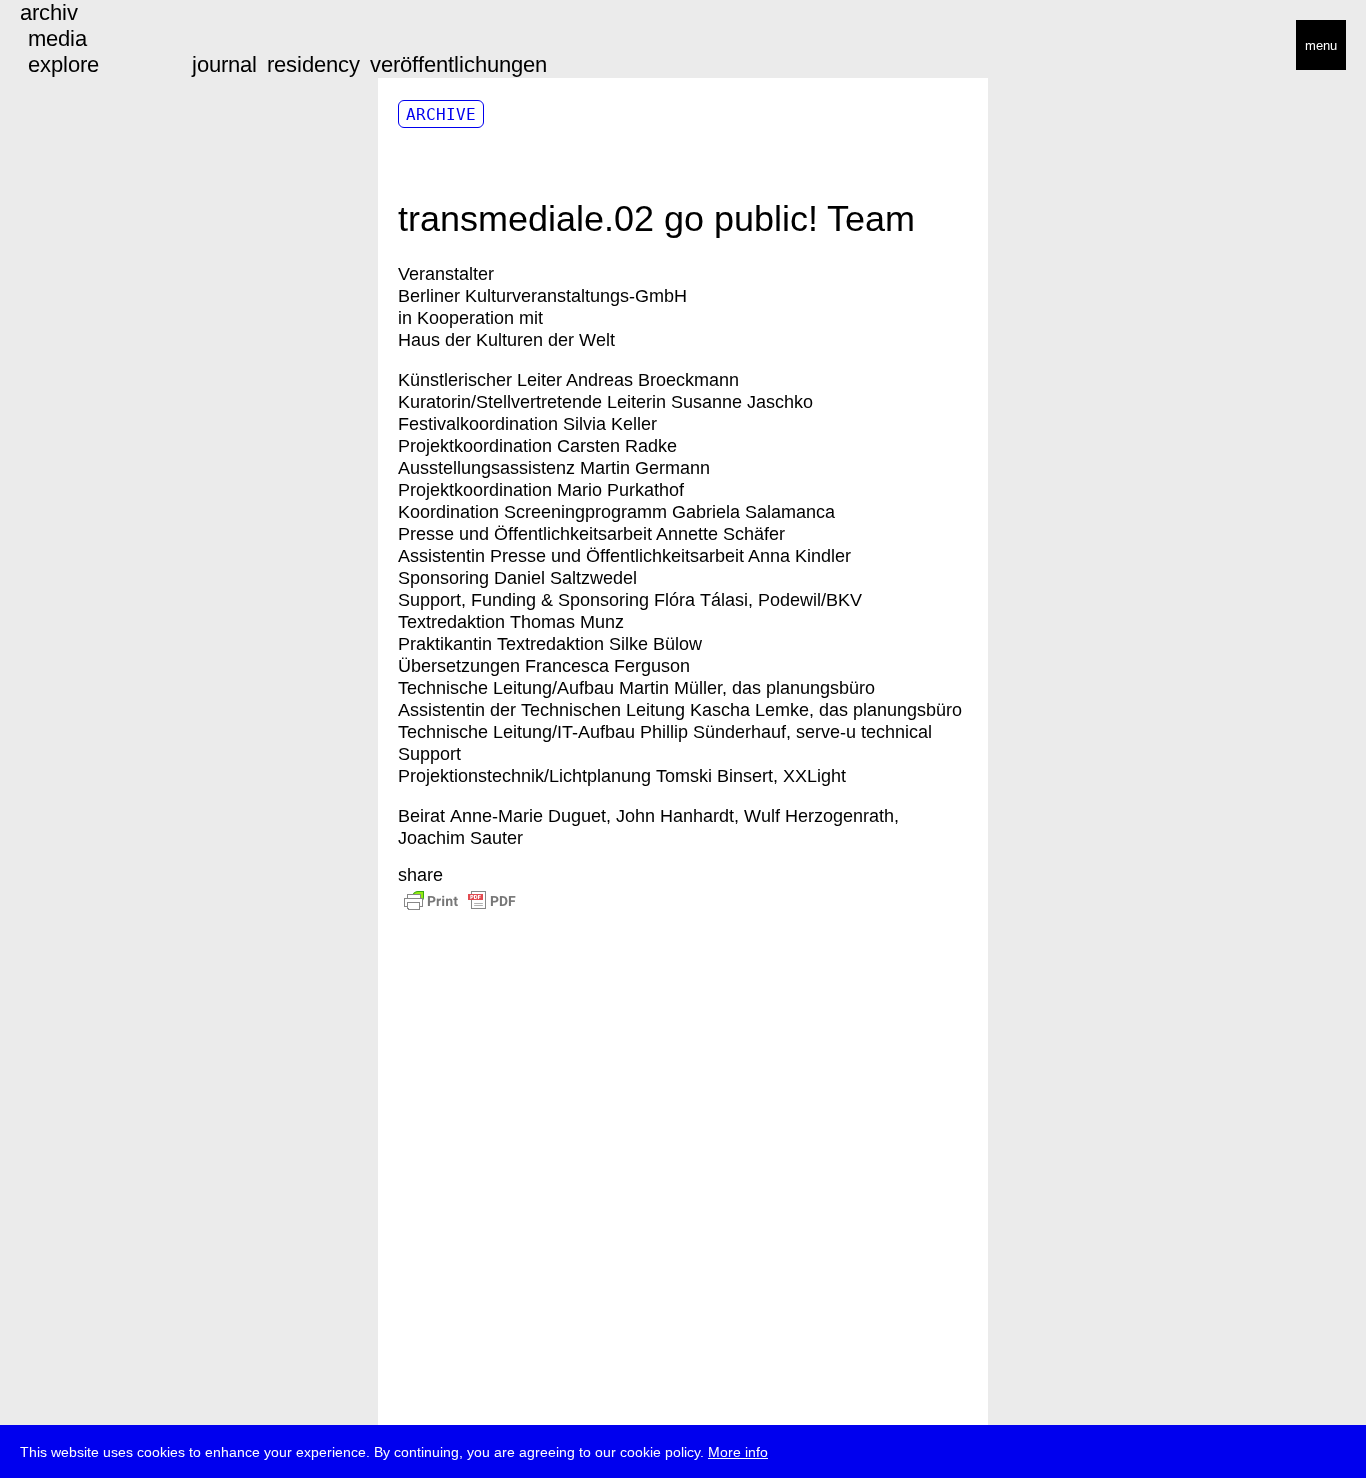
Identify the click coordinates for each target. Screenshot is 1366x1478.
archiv (49, 12)
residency (313, 64)
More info (738, 1452)
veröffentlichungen (458, 64)
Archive (441, 114)
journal (224, 64)
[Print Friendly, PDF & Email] (469, 910)
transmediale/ (78, 46)
